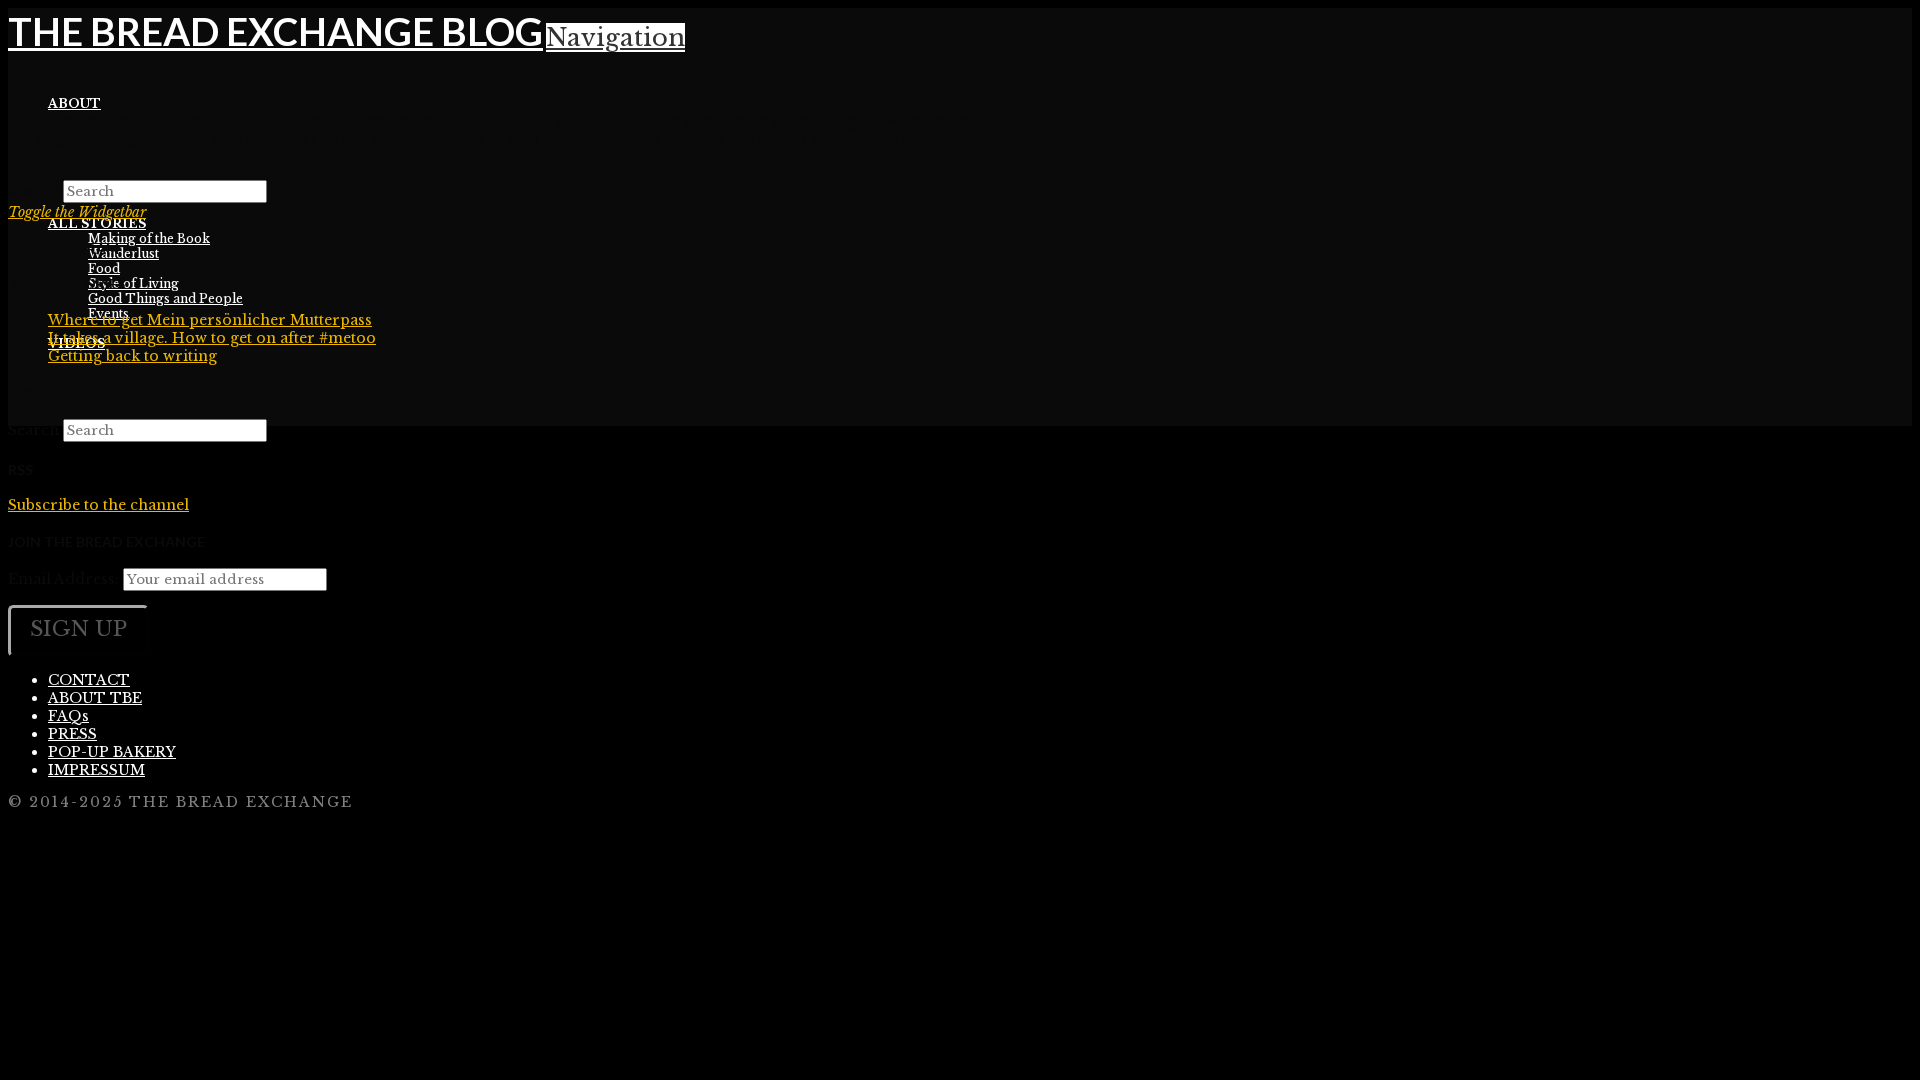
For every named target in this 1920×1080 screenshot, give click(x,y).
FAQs (68, 716)
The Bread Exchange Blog (275, 31)
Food (104, 268)
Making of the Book (149, 238)
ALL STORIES (97, 223)
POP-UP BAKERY (112, 752)
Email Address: (63, 579)
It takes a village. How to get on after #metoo (212, 338)
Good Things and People (165, 298)
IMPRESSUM (96, 770)
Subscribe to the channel (98, 505)
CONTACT (89, 680)
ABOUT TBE (95, 698)
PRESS (72, 734)
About (74, 103)
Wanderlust (123, 253)
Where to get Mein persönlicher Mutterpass (210, 320)
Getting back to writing (132, 356)
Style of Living (133, 283)
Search (33, 191)
